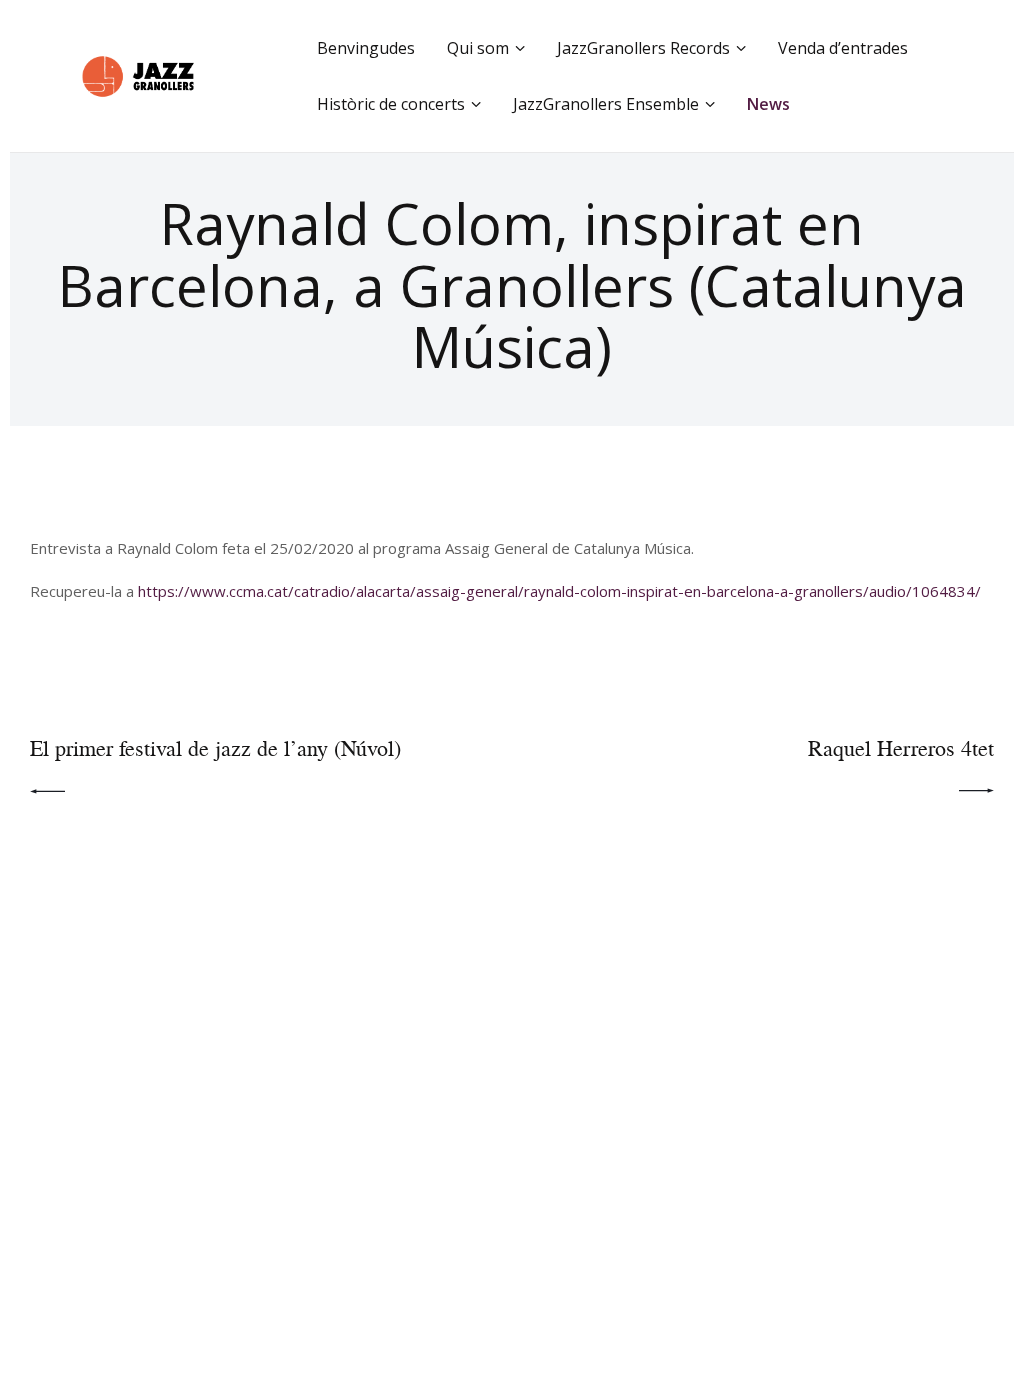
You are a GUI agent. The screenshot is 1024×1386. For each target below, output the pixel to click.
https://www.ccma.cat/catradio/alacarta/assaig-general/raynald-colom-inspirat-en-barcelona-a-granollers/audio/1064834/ (559, 591)
